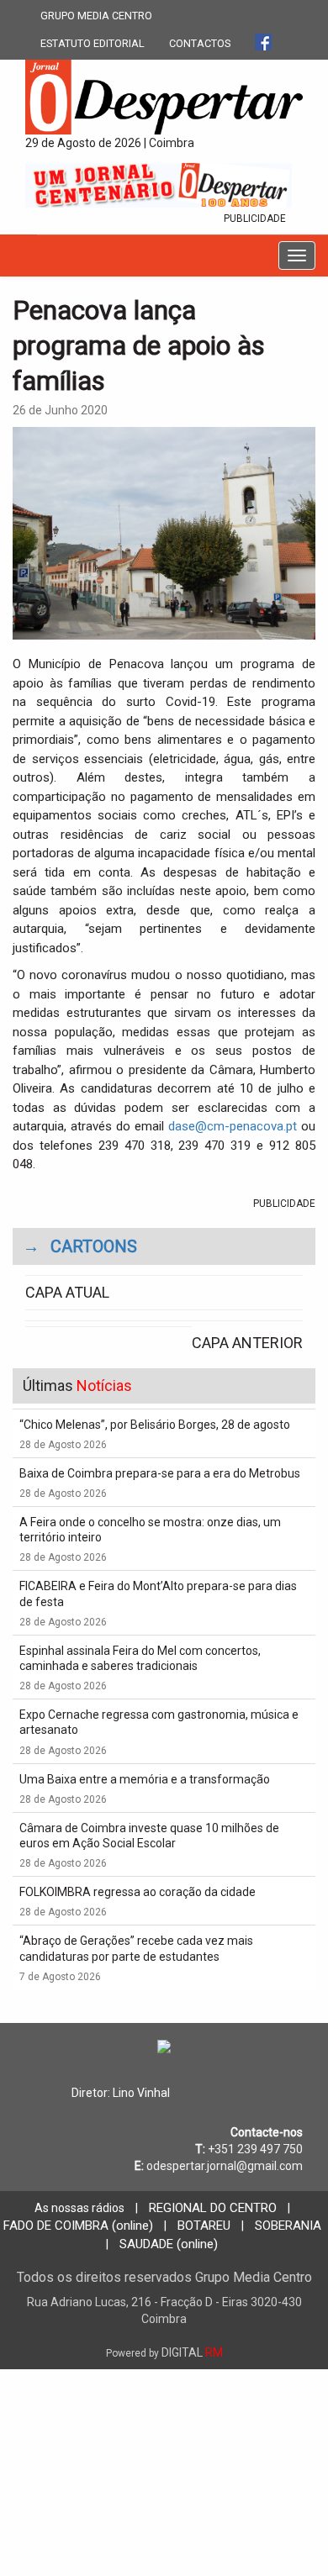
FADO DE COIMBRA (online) (78, 2226)
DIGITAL (164, 2352)
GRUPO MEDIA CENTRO (96, 16)
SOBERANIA (288, 2226)
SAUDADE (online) (169, 2244)
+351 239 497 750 (255, 2149)
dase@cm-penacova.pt (233, 1126)
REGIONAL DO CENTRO (213, 2208)
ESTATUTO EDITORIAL (93, 43)
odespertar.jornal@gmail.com (225, 2166)
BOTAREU (204, 2226)
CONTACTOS (200, 43)
